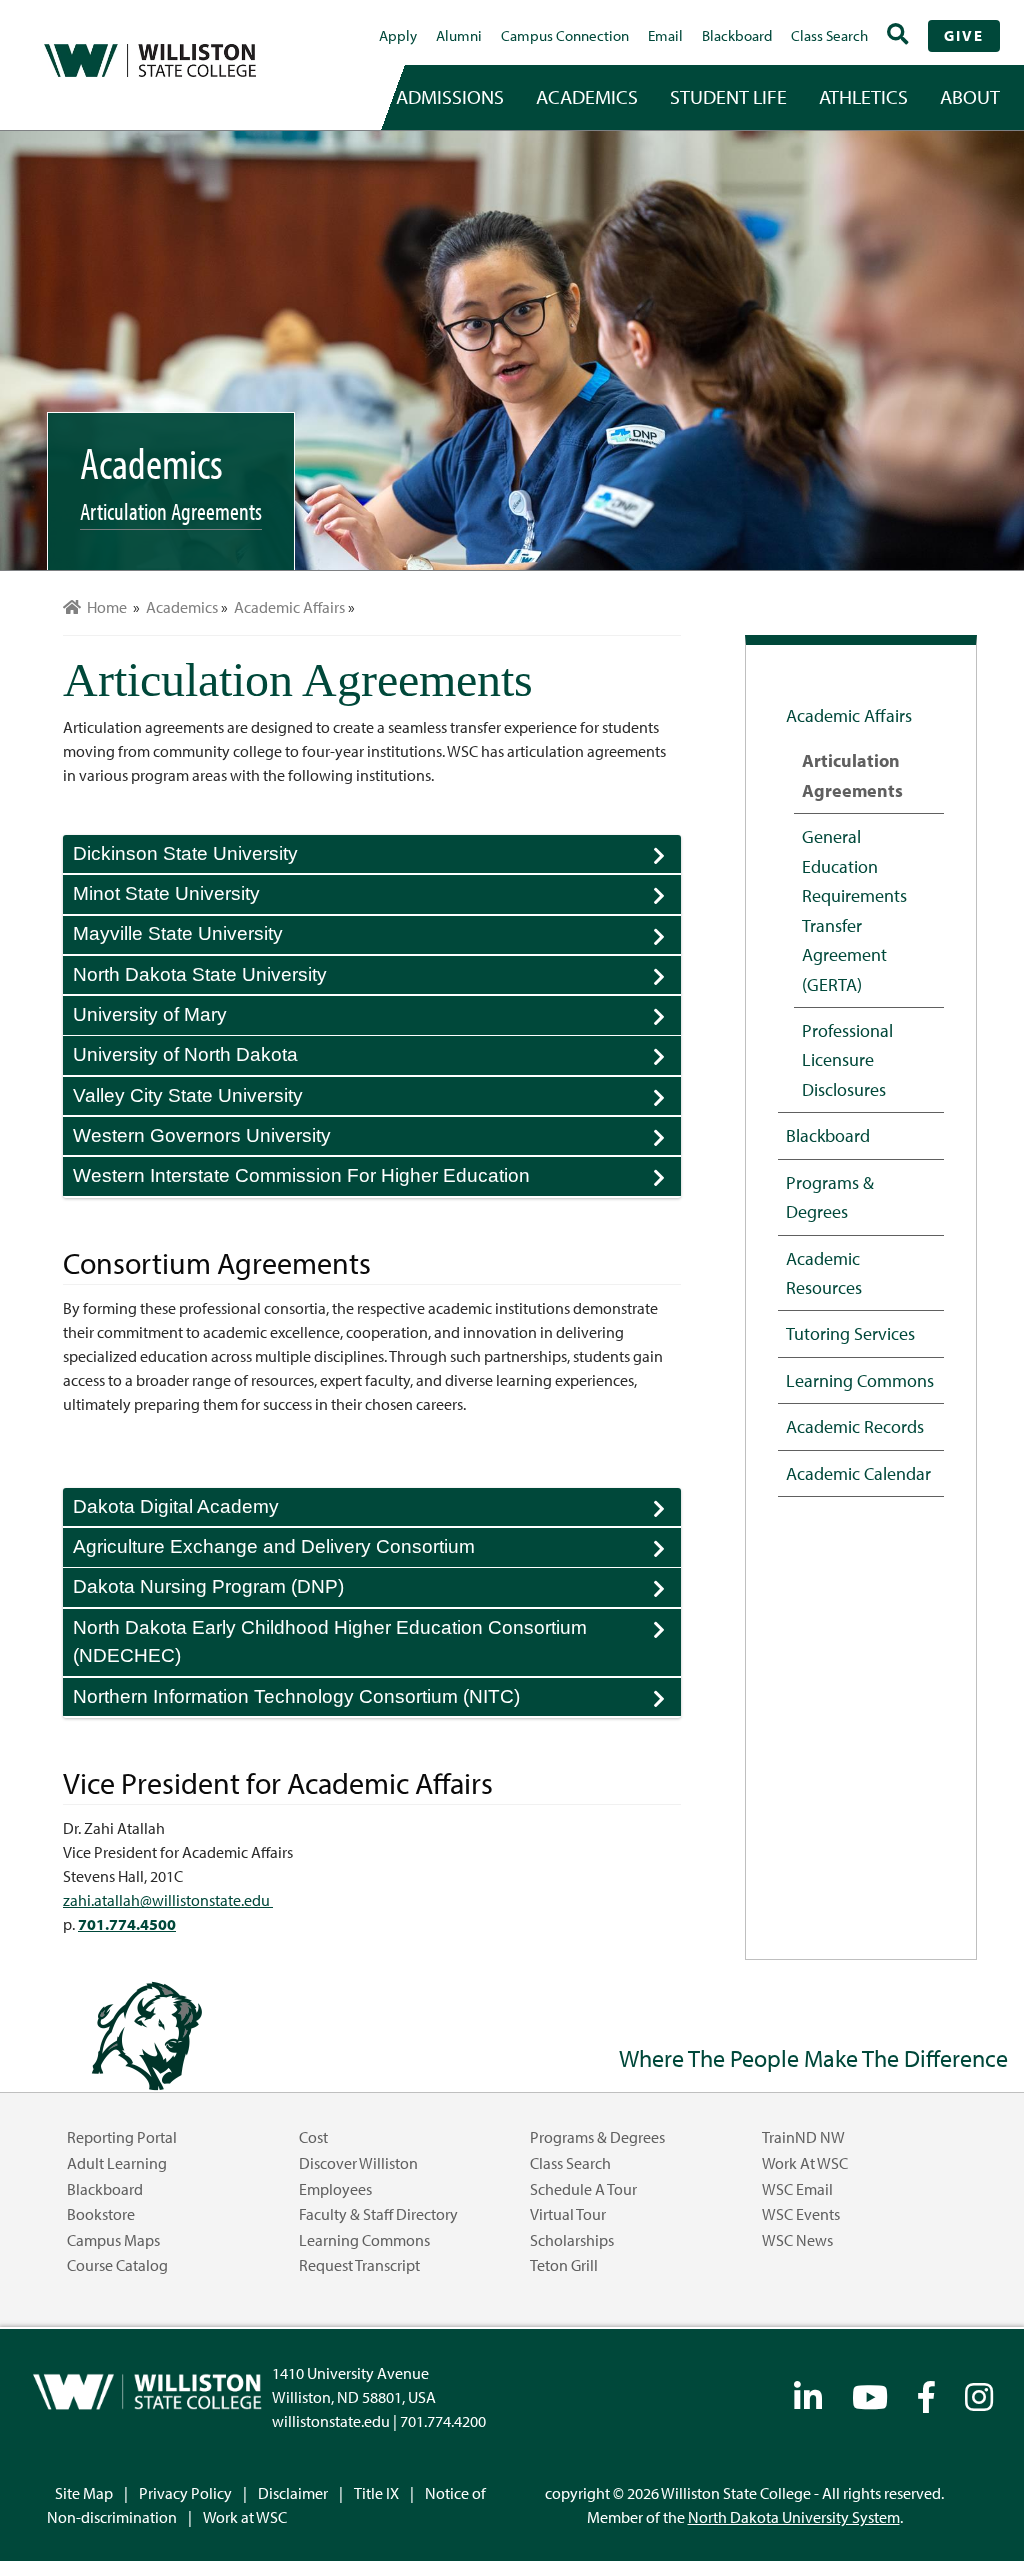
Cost (313, 2137)
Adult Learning (117, 2163)
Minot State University (377, 898)
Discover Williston (358, 2163)
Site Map (84, 2493)
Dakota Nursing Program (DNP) (377, 1591)
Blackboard (737, 35)
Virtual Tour (568, 2214)
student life (728, 96)
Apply (398, 35)
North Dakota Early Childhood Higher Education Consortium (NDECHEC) (377, 1643)
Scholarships (572, 2240)
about (970, 96)
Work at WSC (805, 2163)
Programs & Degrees (830, 1196)
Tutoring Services (850, 1333)
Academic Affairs (849, 715)
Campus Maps (113, 2240)
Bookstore (101, 2214)
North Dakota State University (377, 979)
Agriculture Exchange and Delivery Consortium (377, 1551)
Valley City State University (377, 1100)
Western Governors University (377, 1140)
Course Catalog (117, 2265)
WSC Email (797, 2189)
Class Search (829, 35)
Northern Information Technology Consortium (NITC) (377, 1701)
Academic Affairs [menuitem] (289, 607)
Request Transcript (359, 2265)
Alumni (459, 35)
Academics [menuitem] (182, 607)
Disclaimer (293, 2493)
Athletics (863, 96)
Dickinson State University (377, 858)
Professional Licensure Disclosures (847, 1059)
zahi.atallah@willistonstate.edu (168, 1900)
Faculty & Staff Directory (378, 2214)
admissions (450, 96)
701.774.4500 (127, 1924)
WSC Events (801, 2214)
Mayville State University (377, 938)
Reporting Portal (122, 2137)
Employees (335, 2189)
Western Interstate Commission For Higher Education (377, 1180)
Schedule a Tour (583, 2189)
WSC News (797, 2240)
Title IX (376, 2493)
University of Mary (377, 1019)
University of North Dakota (377, 1059)
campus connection (565, 35)
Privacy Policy (185, 2493)
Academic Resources (824, 1272)
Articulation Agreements (852, 774)
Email (665, 35)
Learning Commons (860, 1380)
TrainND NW (803, 2137)
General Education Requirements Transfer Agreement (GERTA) (854, 909)
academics (587, 96)
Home (104, 607)
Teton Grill (564, 2265)
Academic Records (855, 1426)
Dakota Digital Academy (377, 1511)
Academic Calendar (858, 1473)
